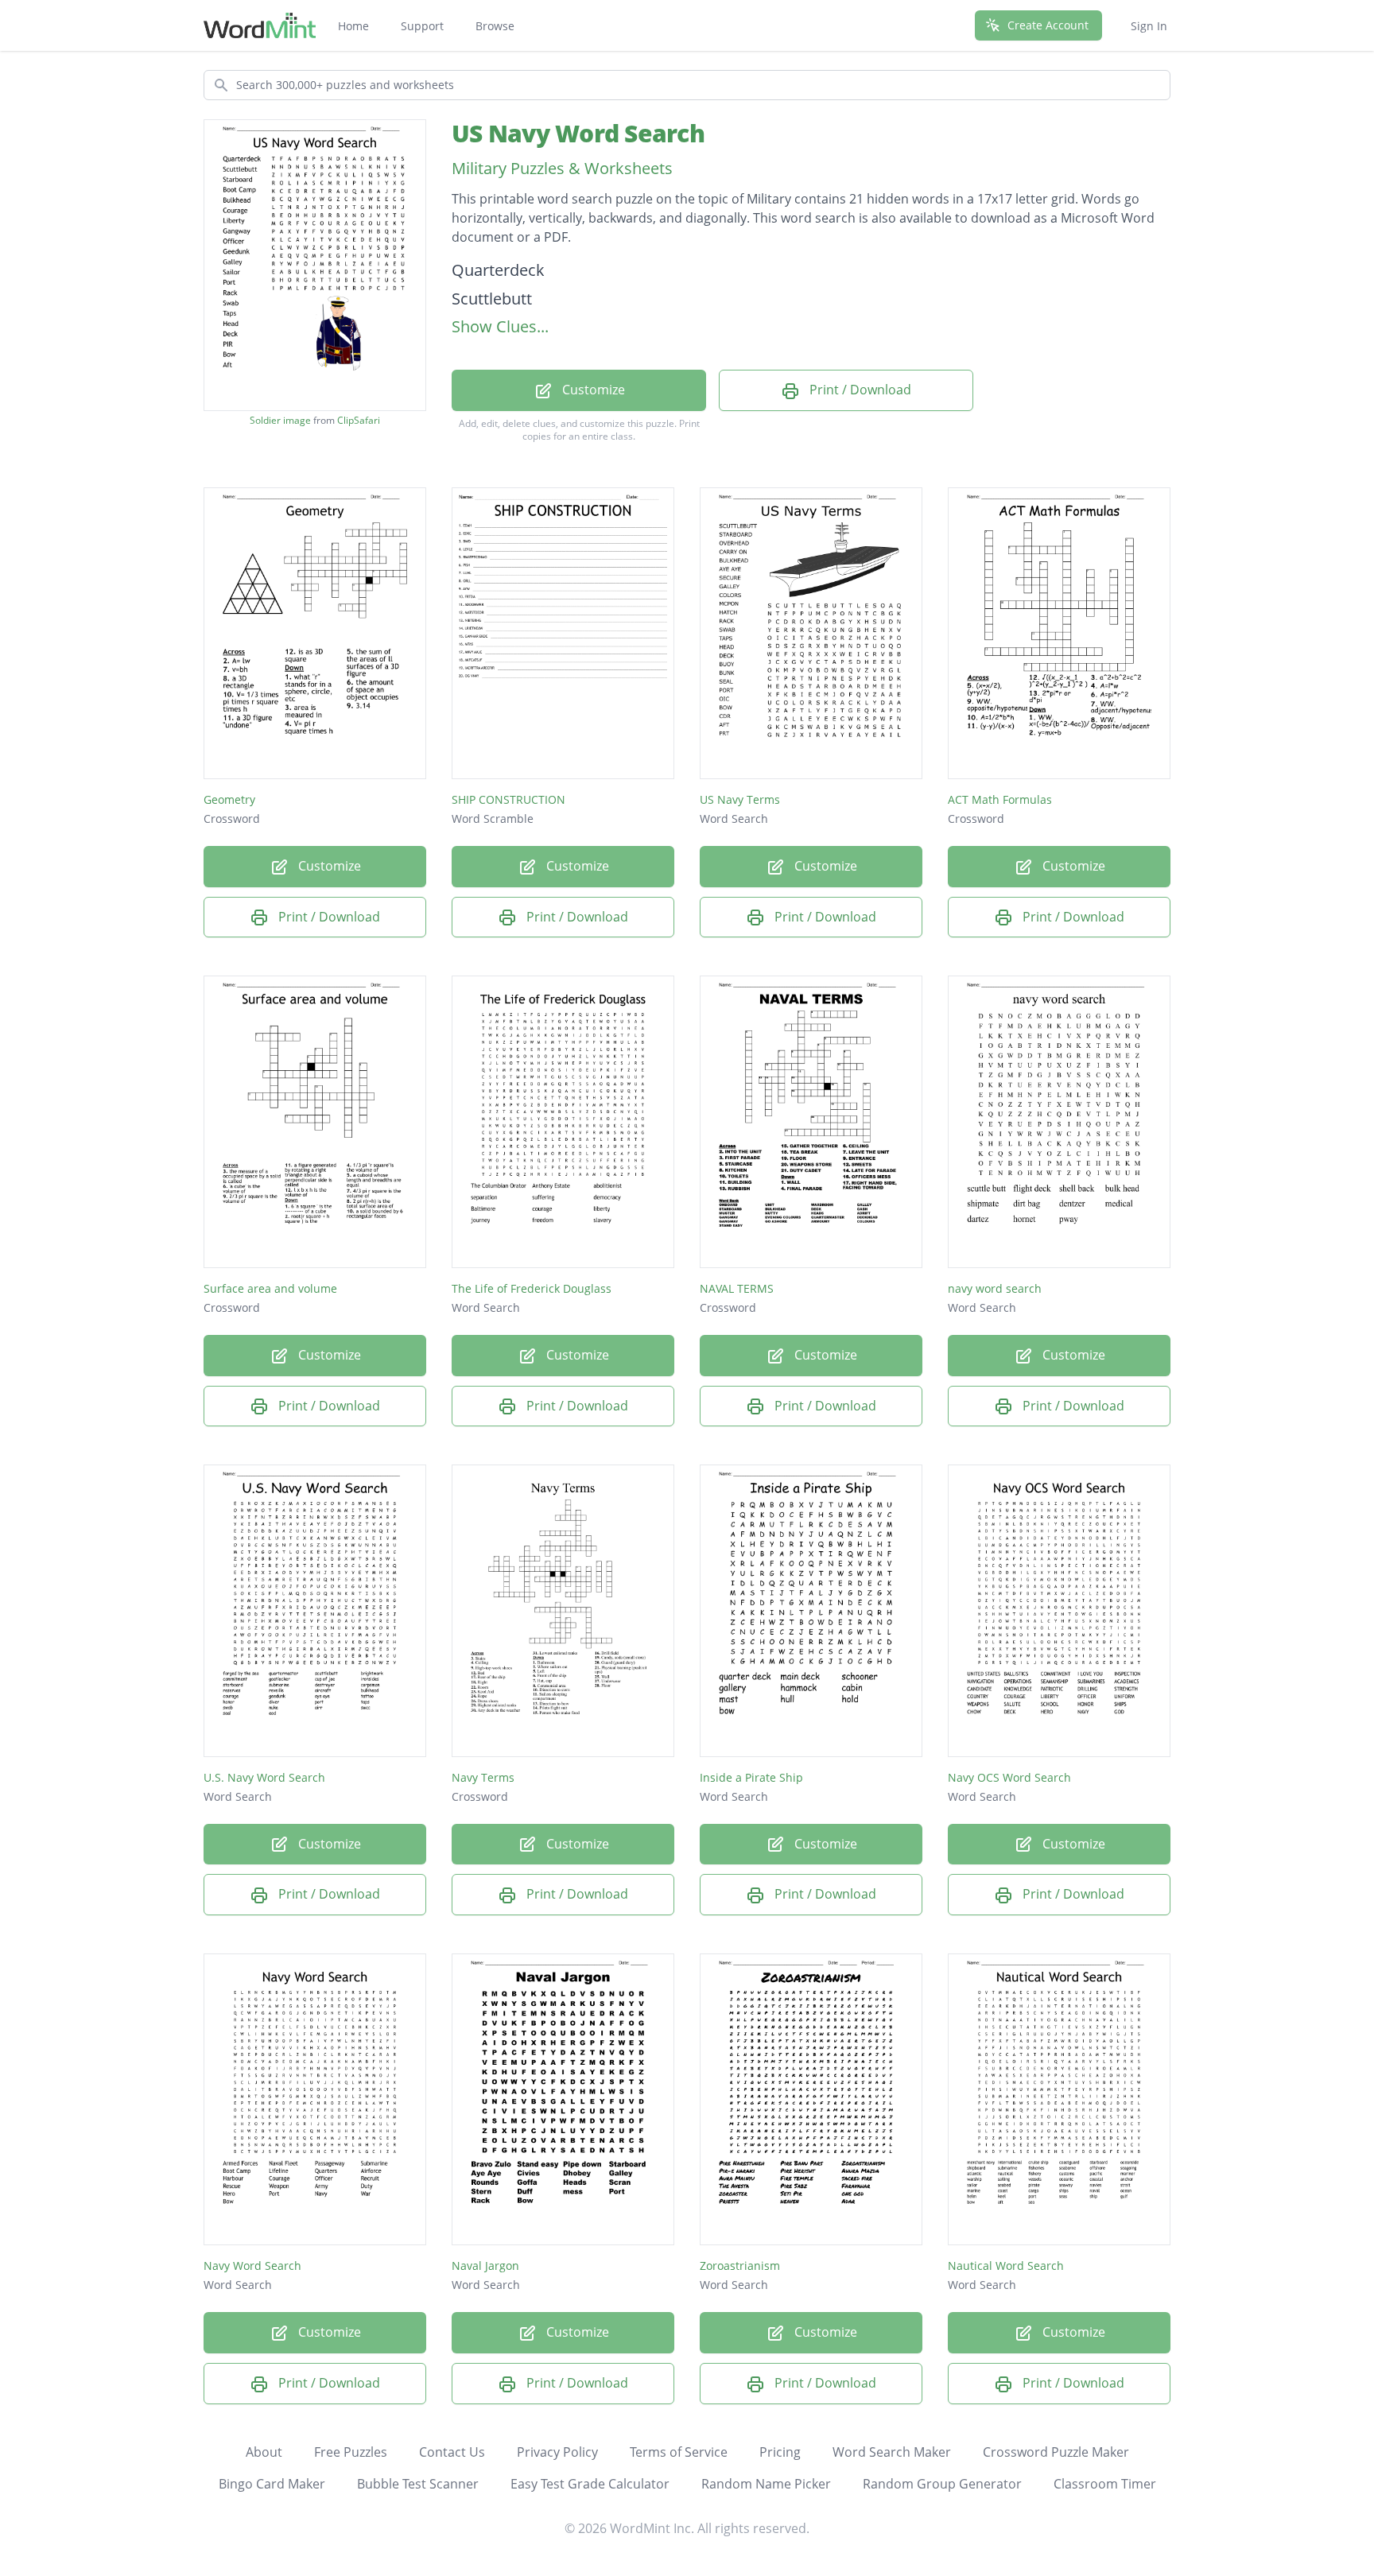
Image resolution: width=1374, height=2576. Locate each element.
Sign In (1149, 26)
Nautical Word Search (1006, 2266)
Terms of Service (679, 2452)
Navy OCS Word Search (1009, 1777)
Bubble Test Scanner (418, 2484)
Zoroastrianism (740, 2266)
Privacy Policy (557, 2452)
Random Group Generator (942, 2484)
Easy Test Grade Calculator (590, 2484)
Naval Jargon (485, 2266)
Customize (592, 390)
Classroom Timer (1105, 2484)
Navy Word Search (252, 2266)
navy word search (995, 1288)
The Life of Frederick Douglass (532, 1288)
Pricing (780, 2452)
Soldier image (280, 421)
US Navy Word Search (578, 133)
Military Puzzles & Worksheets (562, 168)
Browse (495, 26)
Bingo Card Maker (272, 2484)
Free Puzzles (351, 2452)
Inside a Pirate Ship (751, 1777)
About (264, 2452)
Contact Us (452, 2452)
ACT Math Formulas (1000, 799)
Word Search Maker (892, 2452)
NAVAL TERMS (737, 1288)
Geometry (229, 799)
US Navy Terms (740, 799)
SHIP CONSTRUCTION (508, 799)
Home (353, 26)
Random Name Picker (766, 2484)
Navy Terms (483, 1777)
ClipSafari (359, 420)
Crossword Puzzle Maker (1056, 2452)
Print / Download (859, 390)
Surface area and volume (270, 1288)
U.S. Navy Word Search (264, 1777)
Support (422, 26)
